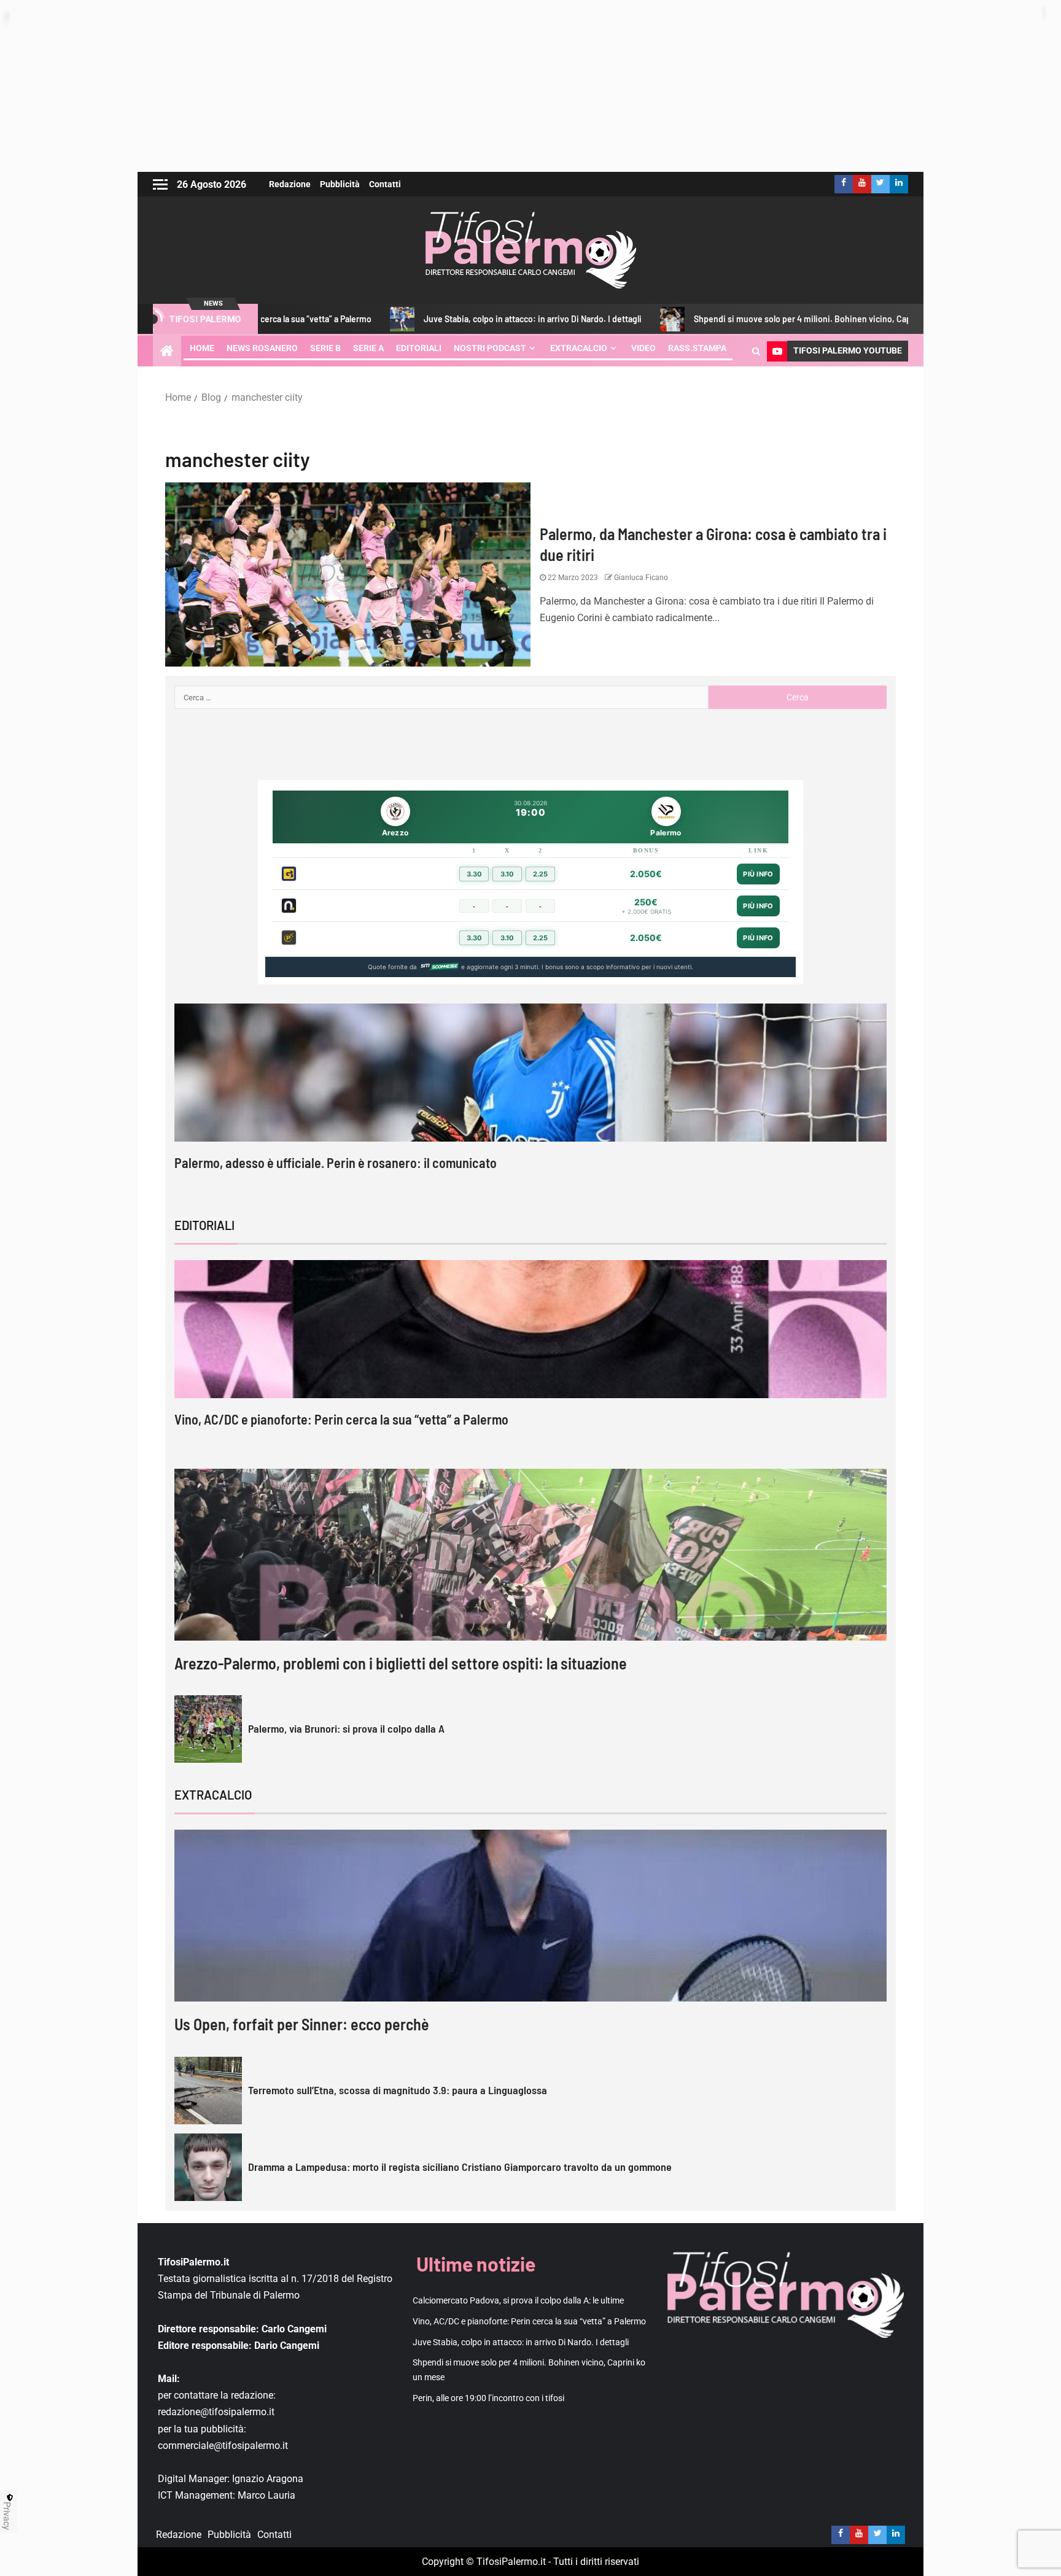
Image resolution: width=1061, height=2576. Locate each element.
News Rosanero (262, 348)
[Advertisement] (530, 86)
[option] (531, 1098)
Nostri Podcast (490, 348)
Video (643, 348)
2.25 (540, 874)
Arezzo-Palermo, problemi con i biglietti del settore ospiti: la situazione (401, 1663)
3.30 (474, 874)
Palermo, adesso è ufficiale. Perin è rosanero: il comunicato (336, 1162)
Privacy (7, 2516)
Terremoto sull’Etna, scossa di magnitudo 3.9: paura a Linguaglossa (398, 2090)
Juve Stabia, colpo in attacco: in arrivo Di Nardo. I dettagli (421, 319)
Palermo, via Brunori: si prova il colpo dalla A (346, 1728)
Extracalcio (579, 348)
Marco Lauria (266, 2495)
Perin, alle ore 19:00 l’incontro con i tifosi (488, 2398)
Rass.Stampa (697, 348)
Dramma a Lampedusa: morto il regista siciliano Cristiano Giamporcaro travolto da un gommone (460, 2167)
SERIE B (325, 348)
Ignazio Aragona (268, 2479)
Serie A (368, 348)
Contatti (385, 184)
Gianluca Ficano (640, 578)
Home (202, 348)
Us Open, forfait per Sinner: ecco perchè (302, 2024)
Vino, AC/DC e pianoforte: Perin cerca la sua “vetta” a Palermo (341, 1419)
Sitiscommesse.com (439, 967)
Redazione (290, 184)
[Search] (756, 351)
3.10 (507, 874)
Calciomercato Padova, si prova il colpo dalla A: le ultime (518, 2300)
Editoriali (419, 348)
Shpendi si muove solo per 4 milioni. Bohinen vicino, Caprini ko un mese (720, 319)
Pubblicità (340, 184)
